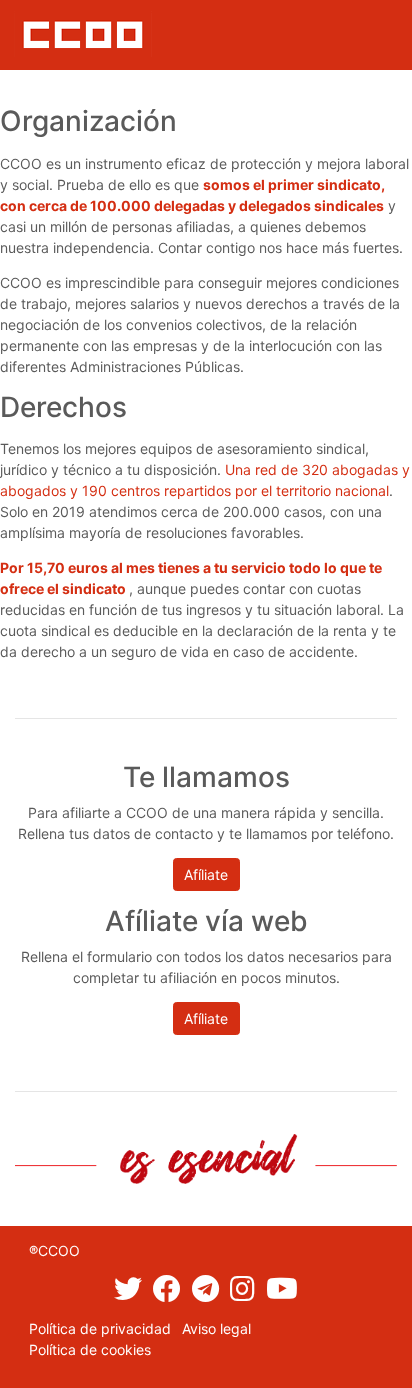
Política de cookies (90, 1349)
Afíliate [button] (206, 874)
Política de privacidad (100, 1328)
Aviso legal (216, 1328)
